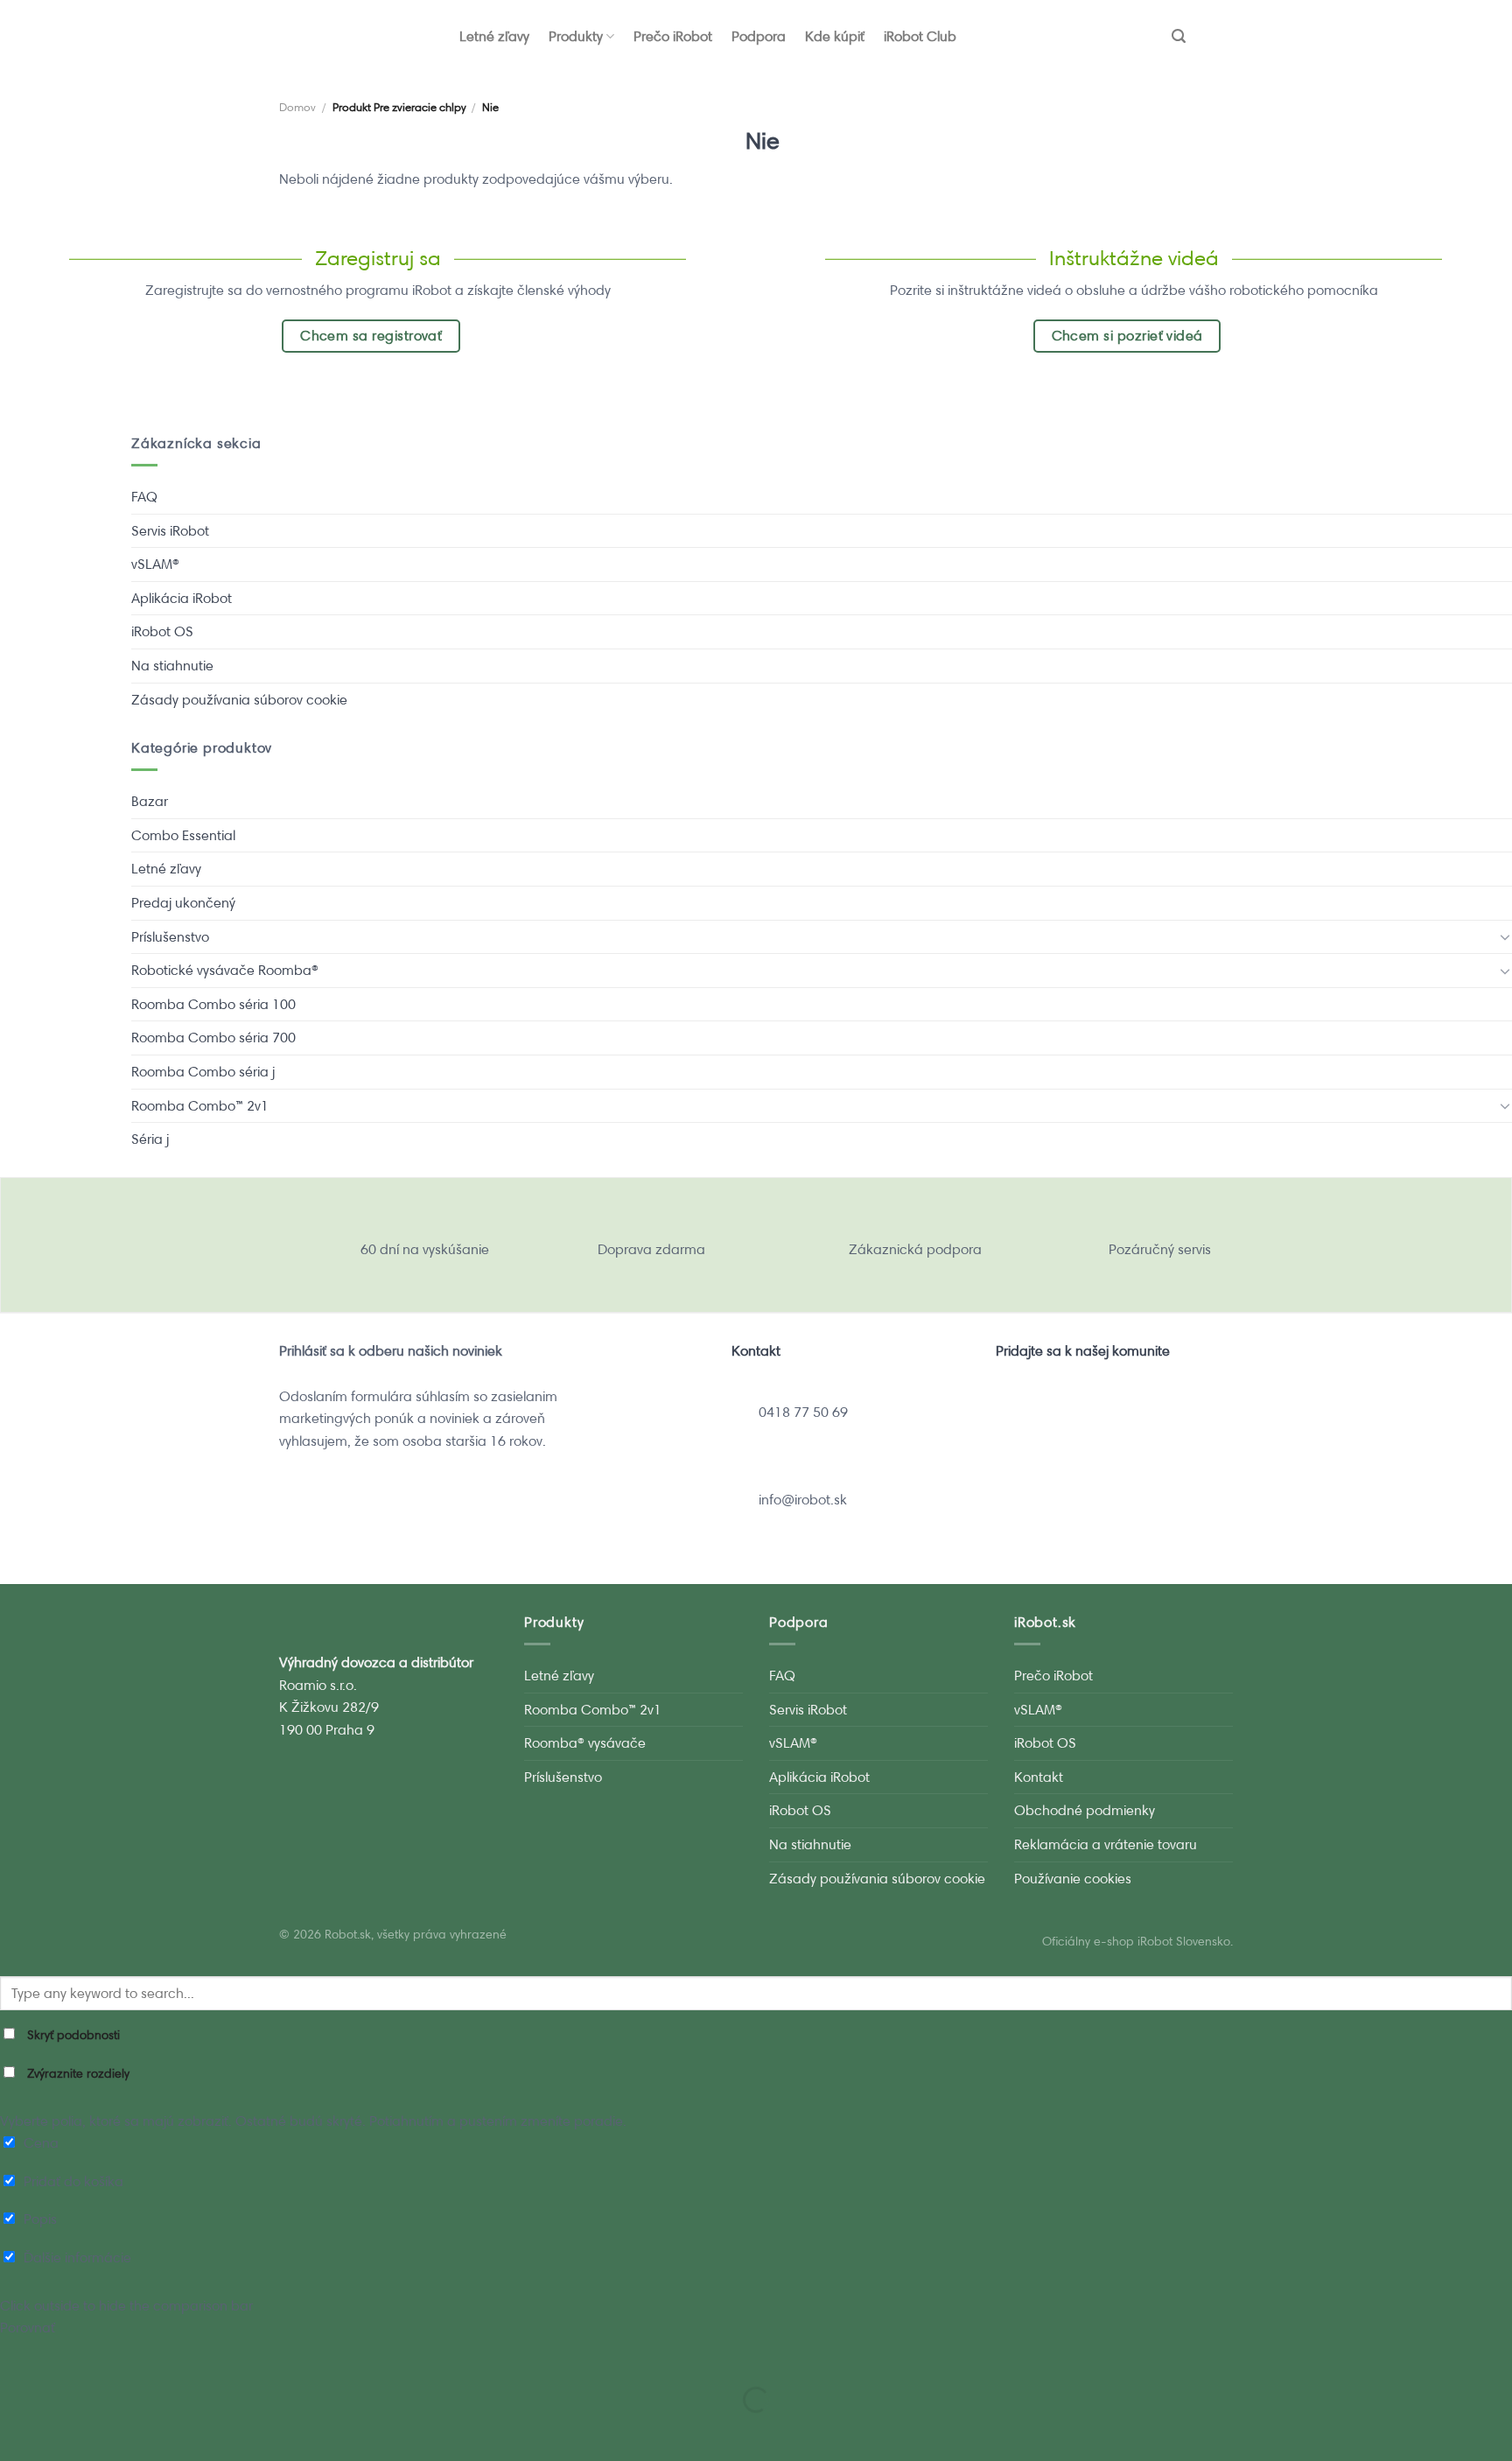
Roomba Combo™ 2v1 (200, 1106)
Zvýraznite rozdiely (77, 2073)
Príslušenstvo (170, 937)
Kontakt (1039, 1777)
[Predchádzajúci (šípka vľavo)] (17, 2430)
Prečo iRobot (673, 36)
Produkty (576, 36)
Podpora (759, 36)
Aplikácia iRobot (182, 598)
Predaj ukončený (183, 903)
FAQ (144, 497)
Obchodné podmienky (1085, 1810)
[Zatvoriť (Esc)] (17, 2356)
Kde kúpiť (835, 36)
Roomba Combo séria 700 (213, 1038)
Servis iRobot (170, 531)
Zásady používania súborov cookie (239, 700)
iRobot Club (920, 36)
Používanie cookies (1073, 1879)
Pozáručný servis (1160, 1249)
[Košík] (1219, 37)
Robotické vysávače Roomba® (225, 970)
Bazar (150, 801)
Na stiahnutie (172, 666)
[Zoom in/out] (69, 2356)
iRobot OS (162, 631)
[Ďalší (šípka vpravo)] (69, 2430)
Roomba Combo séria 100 (213, 1004)
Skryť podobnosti (72, 2035)
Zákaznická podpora (915, 1249)
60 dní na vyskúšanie (425, 1249)
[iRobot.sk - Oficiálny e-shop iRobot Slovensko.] (327, 37)
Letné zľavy (494, 36)
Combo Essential (183, 835)
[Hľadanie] (1179, 36)
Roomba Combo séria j (203, 1072)
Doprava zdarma (651, 1249)
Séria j (150, 1139)
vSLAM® (155, 564)
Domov (297, 107)
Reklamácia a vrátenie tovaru (1106, 1844)
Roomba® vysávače (585, 1743)
